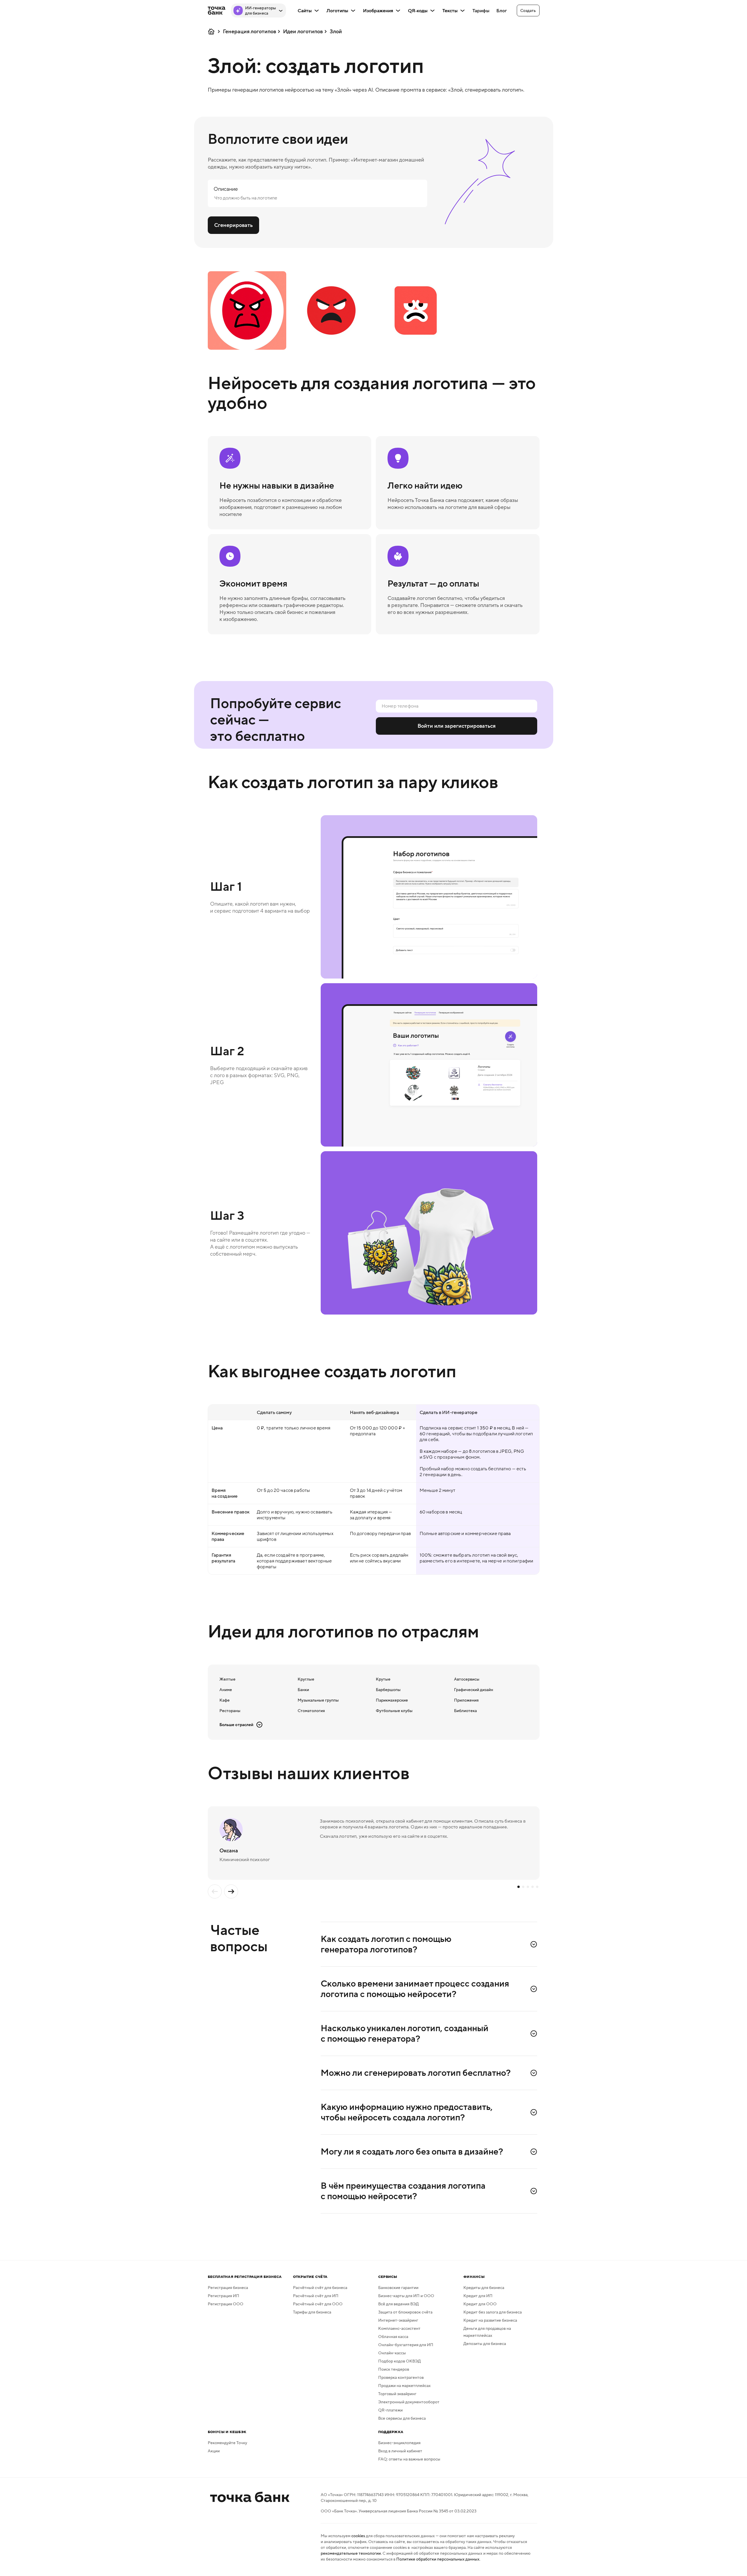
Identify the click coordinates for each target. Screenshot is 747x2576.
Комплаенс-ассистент (399, 2328)
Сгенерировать (233, 225)
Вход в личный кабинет (400, 2451)
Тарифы (481, 10)
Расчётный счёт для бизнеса (320, 2288)
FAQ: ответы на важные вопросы (409, 2459)
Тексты (450, 10)
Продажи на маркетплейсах (404, 2386)
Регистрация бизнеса (228, 2288)
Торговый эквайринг (397, 2394)
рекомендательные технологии (351, 2553)
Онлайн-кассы (392, 2353)
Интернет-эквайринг (398, 2320)
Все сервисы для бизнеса (402, 2418)
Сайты (305, 10)
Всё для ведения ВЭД (398, 2304)
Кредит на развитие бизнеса (490, 2320)
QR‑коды (418, 10)
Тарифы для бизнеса (312, 2312)
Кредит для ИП (478, 2296)
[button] (528, 10)
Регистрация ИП (224, 2296)
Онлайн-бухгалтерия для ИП (406, 2345)
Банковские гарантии (398, 2288)
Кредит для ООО (480, 2304)
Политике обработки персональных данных (438, 2559)
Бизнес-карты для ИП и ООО (406, 2296)
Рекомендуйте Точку (227, 2443)
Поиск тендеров (394, 2369)
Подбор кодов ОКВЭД (399, 2361)
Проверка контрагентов (401, 2377)
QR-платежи (390, 2410)
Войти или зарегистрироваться (457, 726)
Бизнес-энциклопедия (399, 2443)
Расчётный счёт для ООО (318, 2304)
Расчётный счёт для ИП (316, 2296)
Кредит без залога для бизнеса (493, 2312)
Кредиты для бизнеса (484, 2288)
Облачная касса (393, 2337)
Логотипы (337, 10)
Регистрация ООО (226, 2304)
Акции (214, 2451)
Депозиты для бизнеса (485, 2344)
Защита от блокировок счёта (405, 2312)
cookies (358, 2536)
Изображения (378, 10)
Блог (502, 10)
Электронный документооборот (409, 2402)
